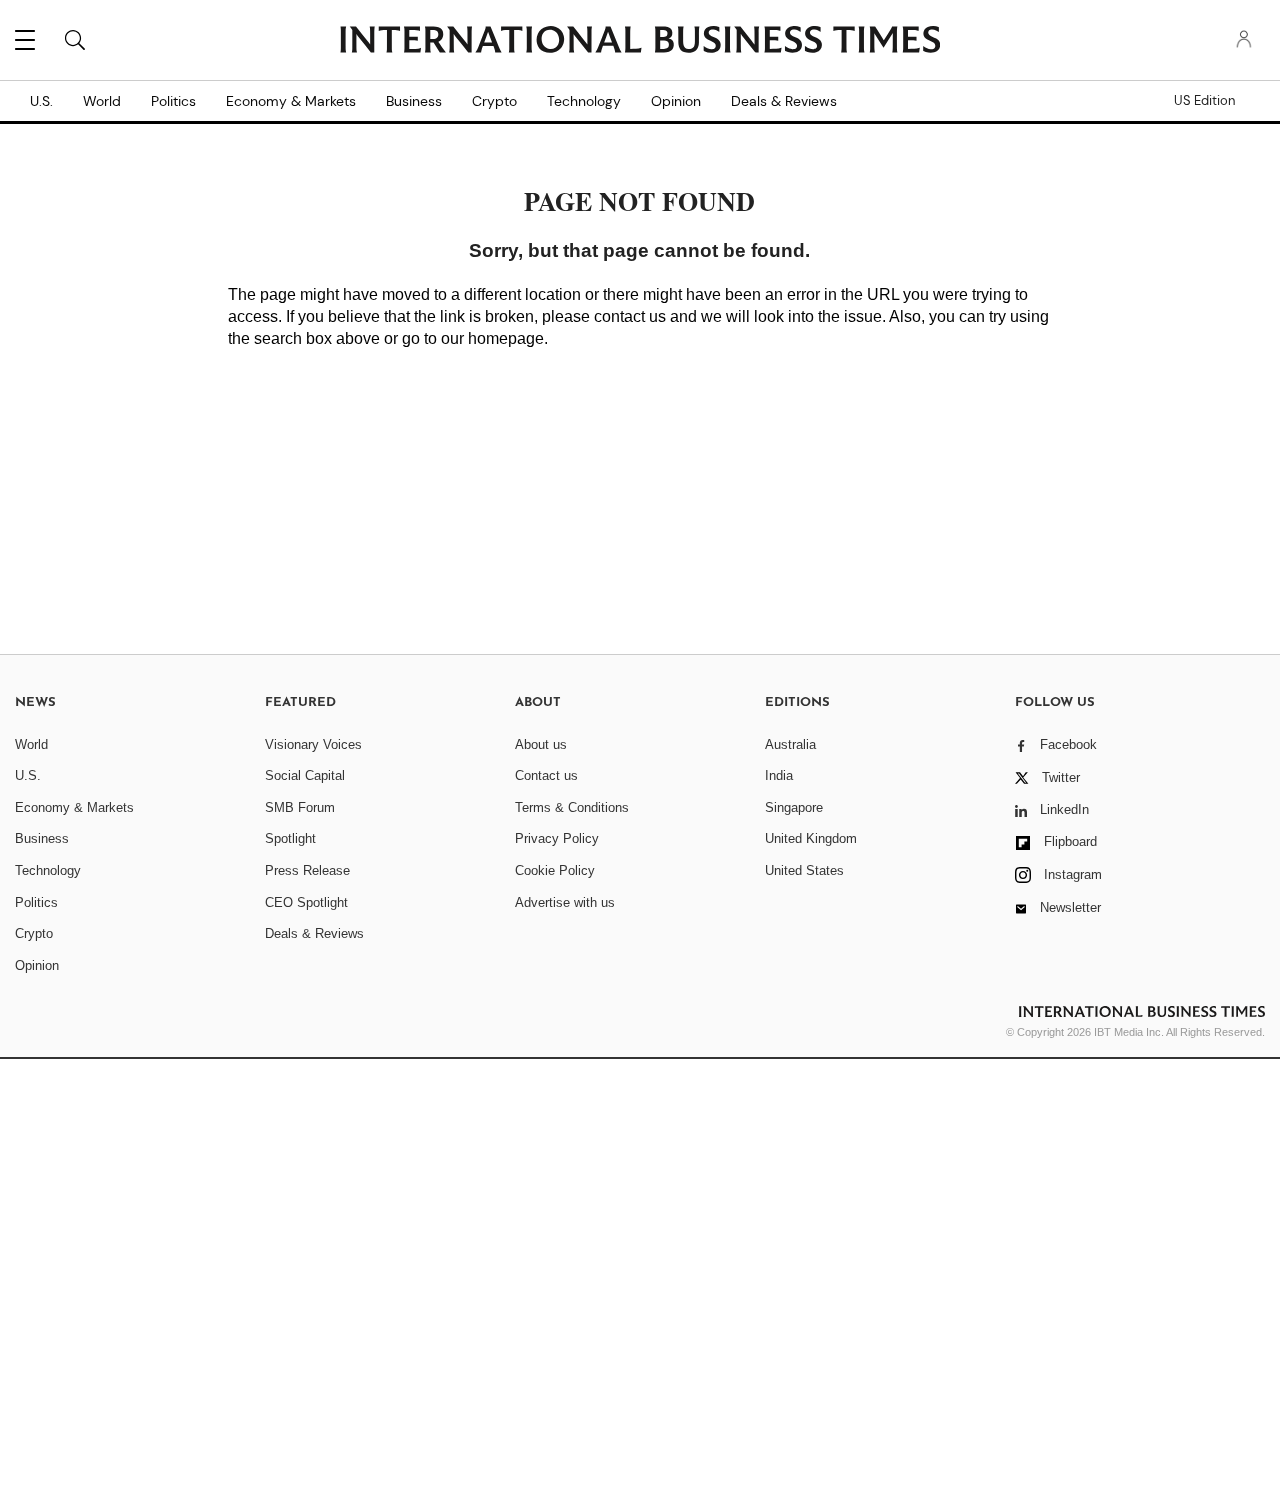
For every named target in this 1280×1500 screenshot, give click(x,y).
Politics (173, 101)
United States (804, 870)
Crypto (494, 101)
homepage (506, 338)
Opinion (676, 101)
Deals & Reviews (784, 101)
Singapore (794, 807)
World (102, 101)
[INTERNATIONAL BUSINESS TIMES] (640, 42)
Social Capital (305, 775)
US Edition (1204, 101)
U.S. (41, 101)
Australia (790, 744)
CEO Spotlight (306, 902)
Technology (584, 101)
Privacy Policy (557, 838)
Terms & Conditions (572, 807)
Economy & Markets (291, 101)
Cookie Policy (555, 870)
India (779, 775)
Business (414, 101)
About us (541, 744)
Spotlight (290, 838)
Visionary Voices (313, 744)
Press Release (307, 870)
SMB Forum (300, 807)
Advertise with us (565, 902)
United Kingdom (811, 838)
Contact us (546, 775)
